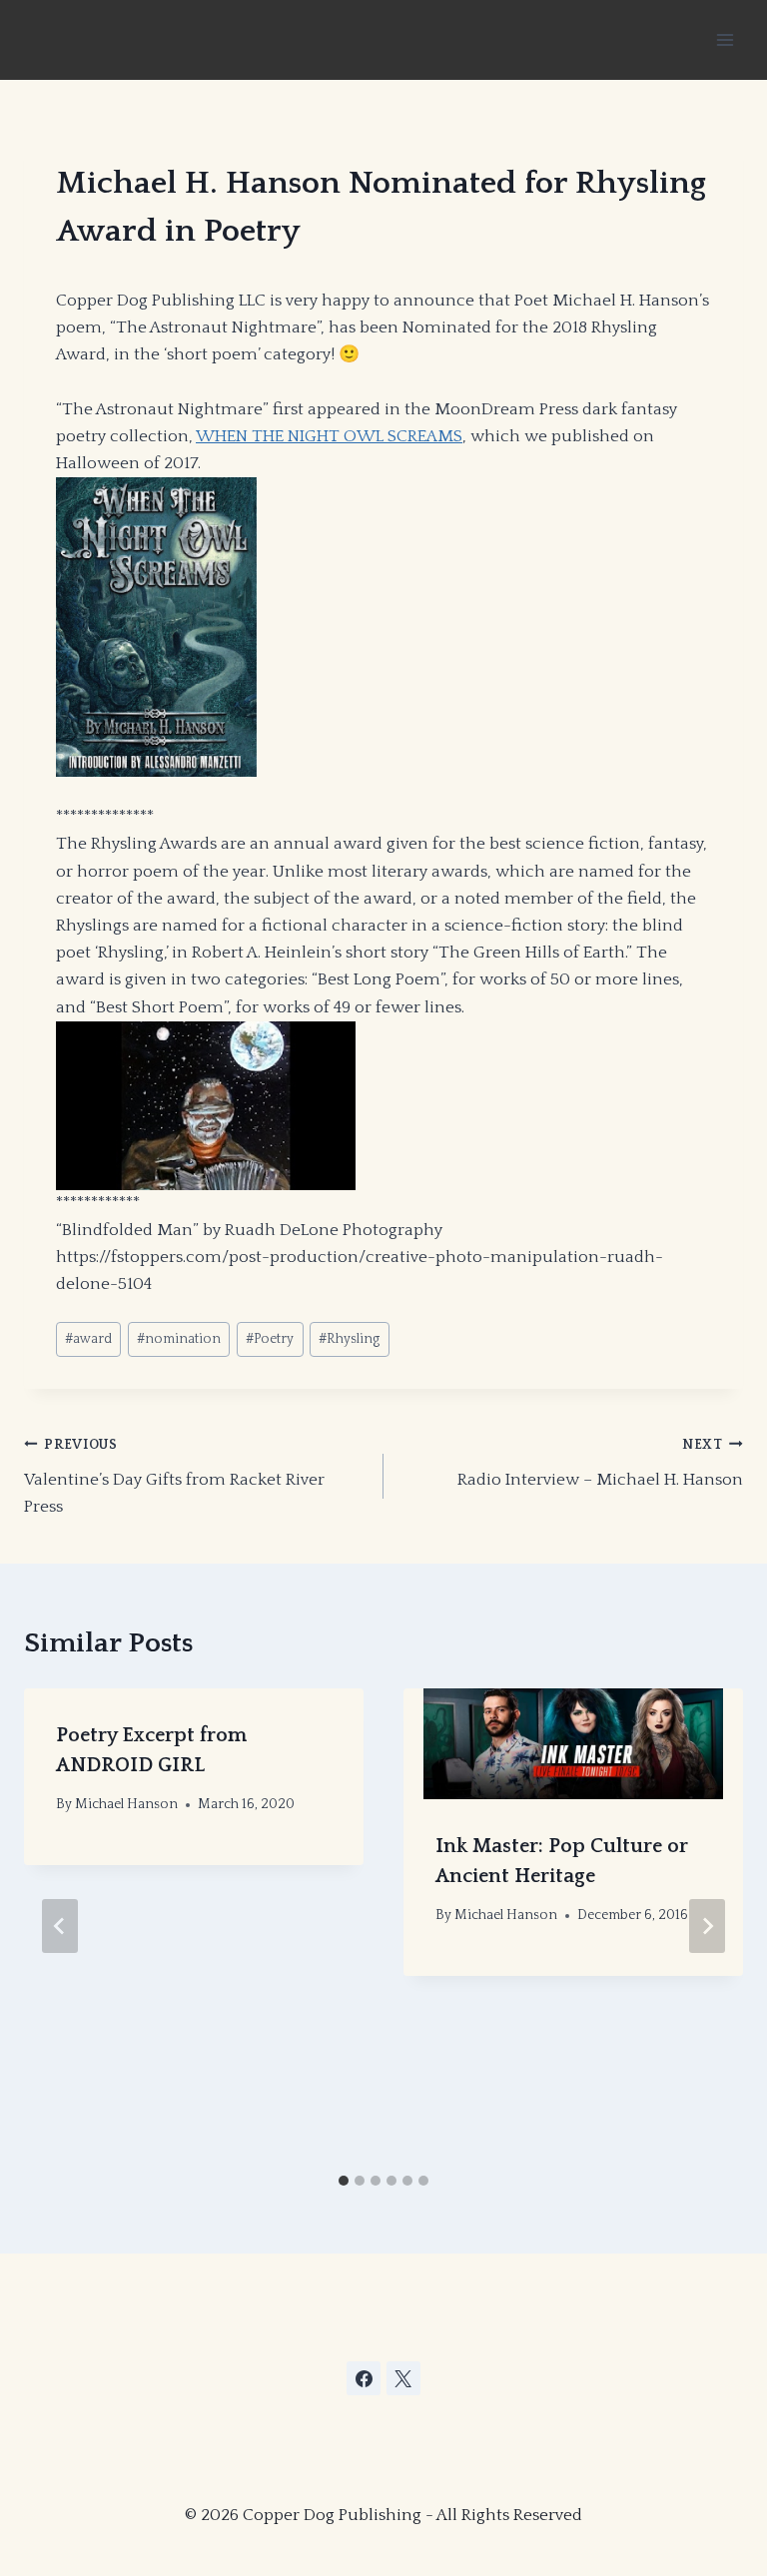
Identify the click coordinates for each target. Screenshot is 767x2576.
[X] (403, 2378)
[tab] (344, 2181)
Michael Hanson (126, 1804)
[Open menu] (725, 39)
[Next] (707, 1926)
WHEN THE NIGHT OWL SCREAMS (329, 436)
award (88, 1339)
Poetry (270, 1339)
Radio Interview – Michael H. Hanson (600, 1463)
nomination (179, 1339)
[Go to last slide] (60, 1926)
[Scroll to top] (601, 2455)
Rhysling (349, 1339)
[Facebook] (364, 2378)
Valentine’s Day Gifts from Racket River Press (174, 1476)
